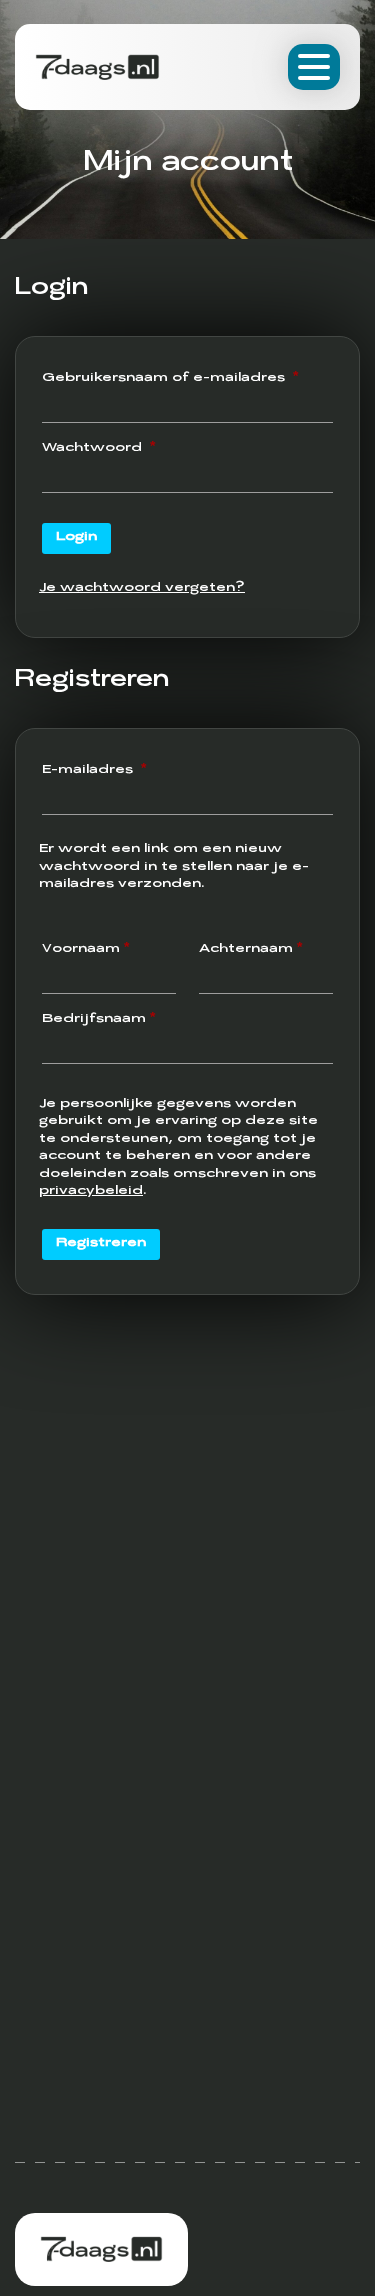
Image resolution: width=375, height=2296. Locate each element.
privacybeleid (91, 1192)
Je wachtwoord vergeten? (142, 589)
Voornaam (85, 950)
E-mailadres (120, 770)
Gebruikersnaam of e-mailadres (187, 378)
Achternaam (250, 950)
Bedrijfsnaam (98, 1020)
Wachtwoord (124, 448)
